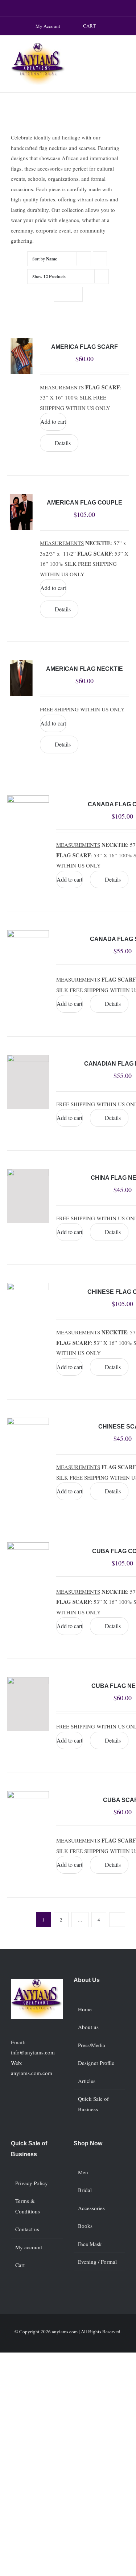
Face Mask (90, 2244)
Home (85, 2009)
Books (85, 2226)
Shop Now (88, 2143)
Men (83, 2172)
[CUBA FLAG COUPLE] (28, 1569)
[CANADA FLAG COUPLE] (28, 823)
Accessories (91, 2208)
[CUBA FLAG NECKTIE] (28, 1704)
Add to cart (53, 421)
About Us (87, 1980)
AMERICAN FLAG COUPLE (85, 503)
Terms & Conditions (28, 2206)
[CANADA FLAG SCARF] (28, 957)
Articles (87, 2081)
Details (63, 443)
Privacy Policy (32, 2183)
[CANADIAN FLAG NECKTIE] (28, 1082)
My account (29, 2247)
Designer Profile (96, 2063)
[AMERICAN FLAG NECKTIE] (21, 678)
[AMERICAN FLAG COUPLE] (21, 512)
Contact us (27, 2229)
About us (88, 2027)
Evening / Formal (97, 2262)
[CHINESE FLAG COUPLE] (28, 1310)
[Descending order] (100, 259)
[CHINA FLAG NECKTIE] (28, 1196)
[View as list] (75, 294)
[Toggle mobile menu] (122, 50)
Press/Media (92, 2045)
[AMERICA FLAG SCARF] (21, 356)
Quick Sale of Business (93, 2104)
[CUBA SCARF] (28, 1818)
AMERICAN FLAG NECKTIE (85, 669)
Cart (20, 2265)
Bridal (85, 2190)
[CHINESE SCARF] (28, 1445)
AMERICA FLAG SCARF (85, 347)
